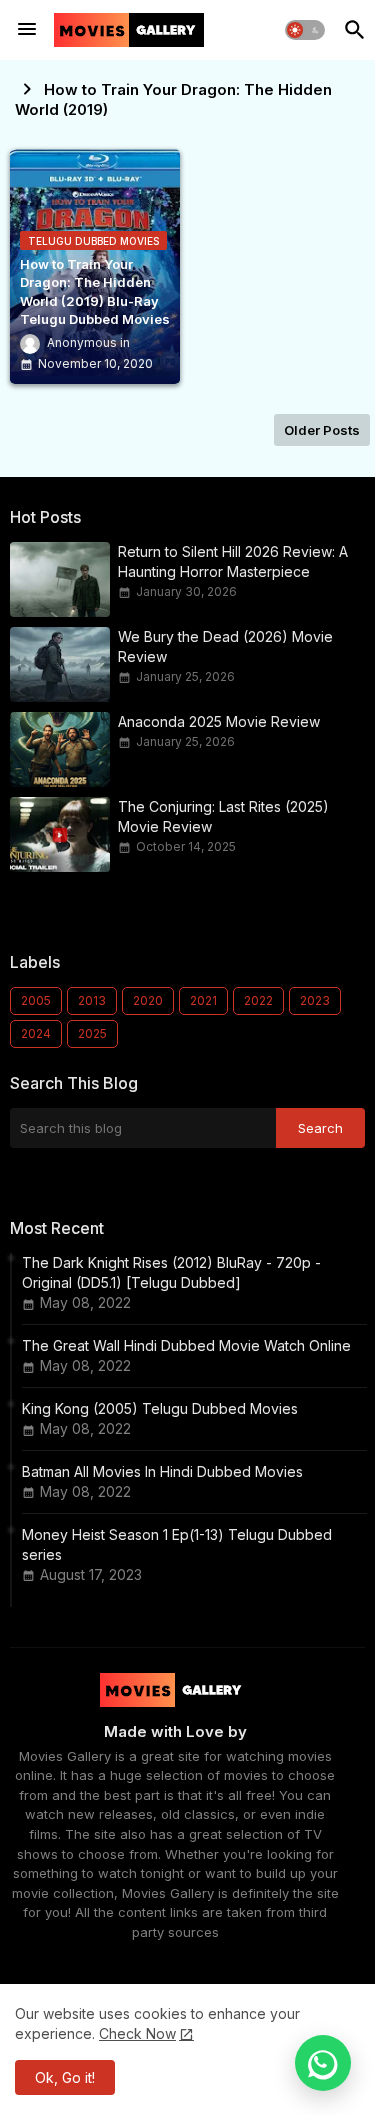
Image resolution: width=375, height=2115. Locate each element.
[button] (305, 30)
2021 (203, 1000)
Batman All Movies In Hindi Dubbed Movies (162, 1471)
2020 (148, 1000)
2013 (92, 1000)
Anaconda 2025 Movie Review (219, 721)
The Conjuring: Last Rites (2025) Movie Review (223, 816)
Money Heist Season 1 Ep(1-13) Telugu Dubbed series (177, 1544)
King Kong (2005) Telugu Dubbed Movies (160, 1408)
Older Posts (322, 430)
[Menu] (27, 30)
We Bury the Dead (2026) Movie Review (225, 646)
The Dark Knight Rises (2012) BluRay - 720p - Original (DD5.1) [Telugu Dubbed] (171, 1272)
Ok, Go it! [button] (65, 2077)
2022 (258, 1000)
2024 (36, 1033)
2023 (315, 1000)
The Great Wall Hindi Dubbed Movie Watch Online (186, 1345)
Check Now (137, 2033)
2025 (92, 1033)
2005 (36, 1000)
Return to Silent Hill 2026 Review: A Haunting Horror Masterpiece (233, 561)
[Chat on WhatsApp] (323, 2063)
